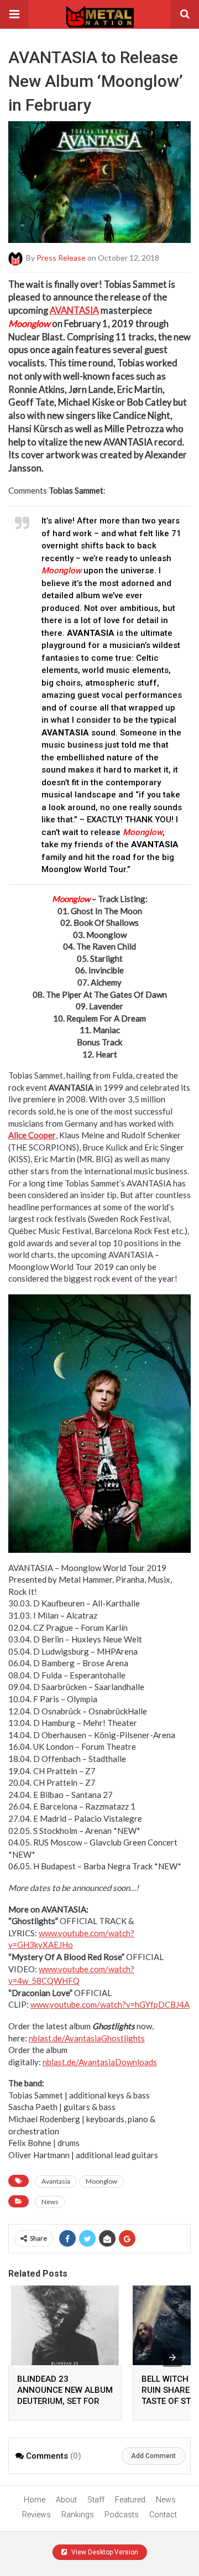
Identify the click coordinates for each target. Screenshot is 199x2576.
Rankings (78, 2515)
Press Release (61, 257)
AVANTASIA (74, 310)
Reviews (36, 2515)
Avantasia (56, 2181)
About (66, 2500)
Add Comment (153, 2456)
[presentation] (172, 2357)
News (50, 2202)
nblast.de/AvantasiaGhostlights (87, 2038)
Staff (96, 2500)
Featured (130, 2500)
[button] (14, 14)
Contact (163, 2515)
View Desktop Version (104, 2552)
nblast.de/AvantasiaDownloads (100, 2062)
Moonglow (101, 2181)
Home (35, 2500)
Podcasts (122, 2515)
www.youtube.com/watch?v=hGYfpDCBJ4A (110, 2004)
